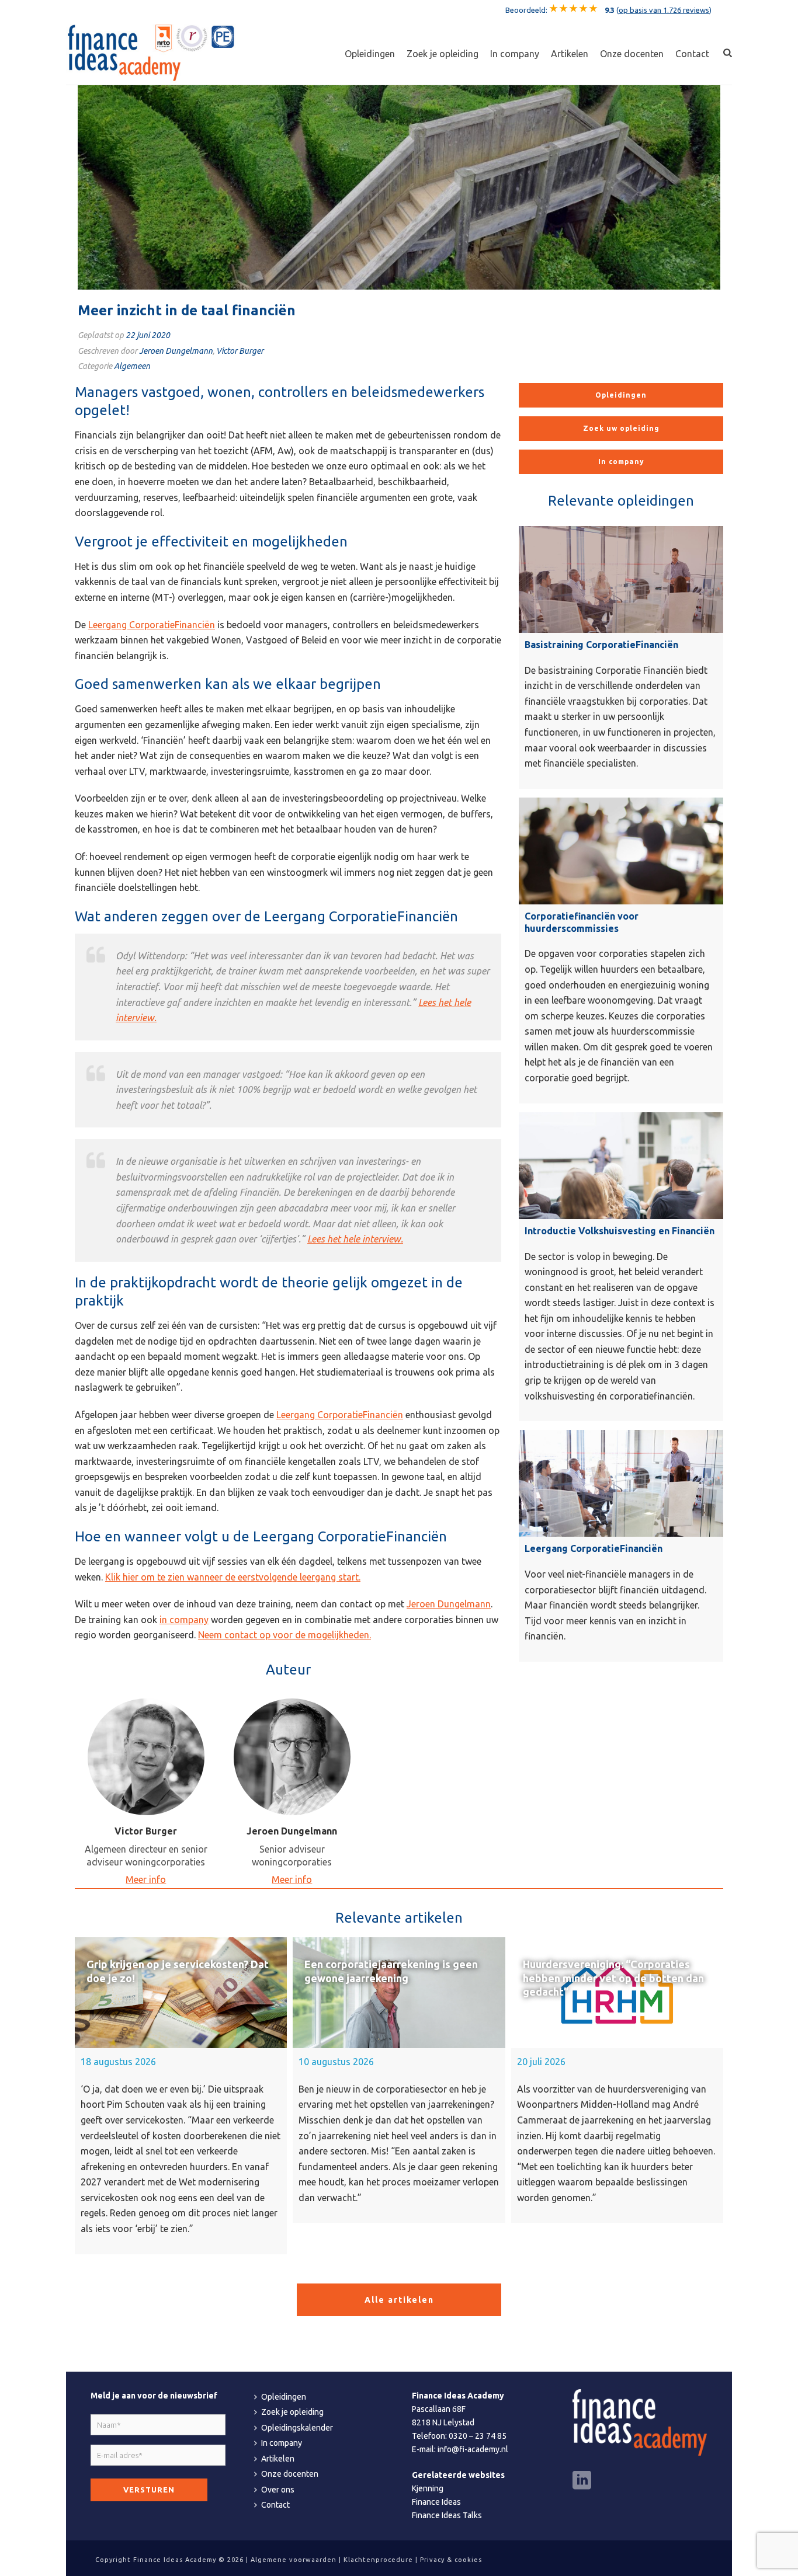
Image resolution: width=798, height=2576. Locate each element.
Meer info (146, 1879)
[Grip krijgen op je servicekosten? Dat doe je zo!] (181, 1993)
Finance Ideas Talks (447, 2515)
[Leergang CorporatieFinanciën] (621, 1483)
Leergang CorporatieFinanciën (152, 625)
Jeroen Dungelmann (176, 351)
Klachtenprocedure (378, 2560)
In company (515, 54)
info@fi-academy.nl (473, 2449)
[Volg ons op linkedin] (582, 2481)
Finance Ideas (436, 2502)
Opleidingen (370, 54)
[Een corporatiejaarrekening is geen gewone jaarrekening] (399, 1993)
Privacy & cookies (451, 2560)
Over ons (278, 2490)
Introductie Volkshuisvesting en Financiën (620, 1231)
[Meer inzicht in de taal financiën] (399, 187)
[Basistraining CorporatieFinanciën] (621, 579)
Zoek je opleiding (443, 54)
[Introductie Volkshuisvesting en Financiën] (621, 1166)
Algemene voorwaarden (294, 2560)
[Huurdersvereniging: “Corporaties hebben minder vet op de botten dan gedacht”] (617, 1993)
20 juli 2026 (541, 2062)
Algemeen (132, 366)
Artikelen (570, 54)
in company (184, 1620)
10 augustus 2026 (336, 2062)
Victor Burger (240, 351)
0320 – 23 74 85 (478, 2436)
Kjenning (428, 2488)
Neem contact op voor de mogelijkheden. (284, 1635)
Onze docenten (632, 54)
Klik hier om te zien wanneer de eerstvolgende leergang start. (233, 1577)
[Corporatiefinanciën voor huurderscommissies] (621, 851)
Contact (692, 54)
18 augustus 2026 (118, 2062)
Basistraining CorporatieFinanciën (601, 645)
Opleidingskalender (297, 2428)
